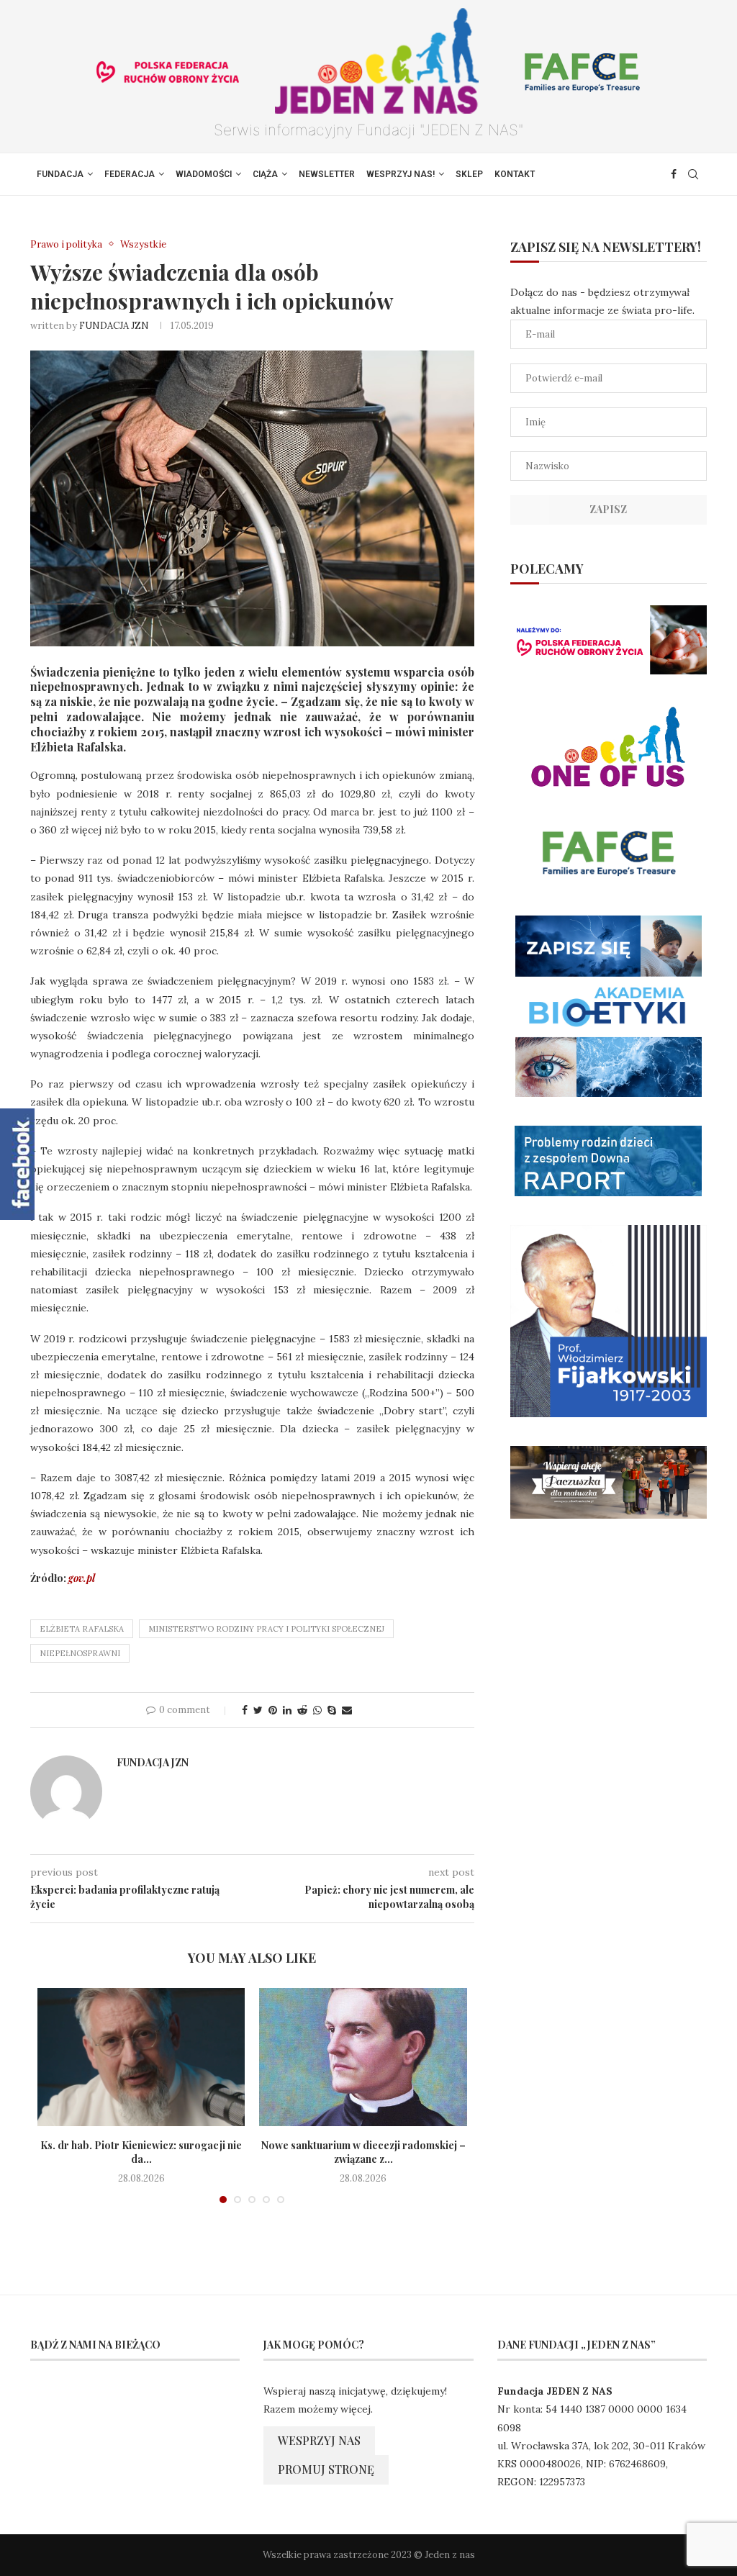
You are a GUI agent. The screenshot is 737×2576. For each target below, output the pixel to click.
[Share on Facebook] (245, 1710)
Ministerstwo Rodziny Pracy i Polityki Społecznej (266, 1629)
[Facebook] (674, 174)
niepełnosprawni (80, 1653)
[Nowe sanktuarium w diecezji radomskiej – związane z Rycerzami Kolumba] (363, 2057)
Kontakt (515, 174)
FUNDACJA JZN (114, 326)
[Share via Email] (347, 1710)
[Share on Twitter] (258, 1710)
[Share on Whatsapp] (317, 1710)
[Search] (693, 174)
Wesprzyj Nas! (401, 174)
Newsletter (327, 174)
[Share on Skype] (332, 1710)
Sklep (469, 174)
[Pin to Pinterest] (273, 1710)
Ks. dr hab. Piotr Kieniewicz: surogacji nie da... (141, 2152)
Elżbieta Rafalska (82, 1629)
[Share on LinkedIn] (287, 1710)
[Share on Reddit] (302, 1710)
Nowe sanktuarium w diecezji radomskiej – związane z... (363, 2152)
